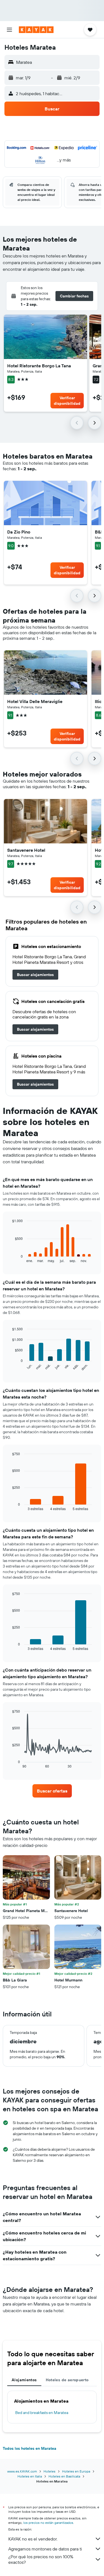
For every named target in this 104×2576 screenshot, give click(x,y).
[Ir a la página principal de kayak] (36, 30)
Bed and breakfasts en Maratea (42, 2413)
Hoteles (50, 2471)
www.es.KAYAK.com (22, 2471)
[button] (9, 30)
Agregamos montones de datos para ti (45, 2549)
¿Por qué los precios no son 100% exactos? (41, 2559)
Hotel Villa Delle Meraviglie (35, 701)
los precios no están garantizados (48, 2523)
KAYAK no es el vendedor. (33, 2539)
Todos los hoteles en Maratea (30, 2448)
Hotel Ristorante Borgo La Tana (39, 366)
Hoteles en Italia (30, 2476)
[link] (35, 975)
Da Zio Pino (19, 532)
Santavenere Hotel (26, 850)
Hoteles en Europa (76, 2471)
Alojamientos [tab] (24, 2380)
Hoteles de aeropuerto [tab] (67, 2380)
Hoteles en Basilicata (64, 2476)
